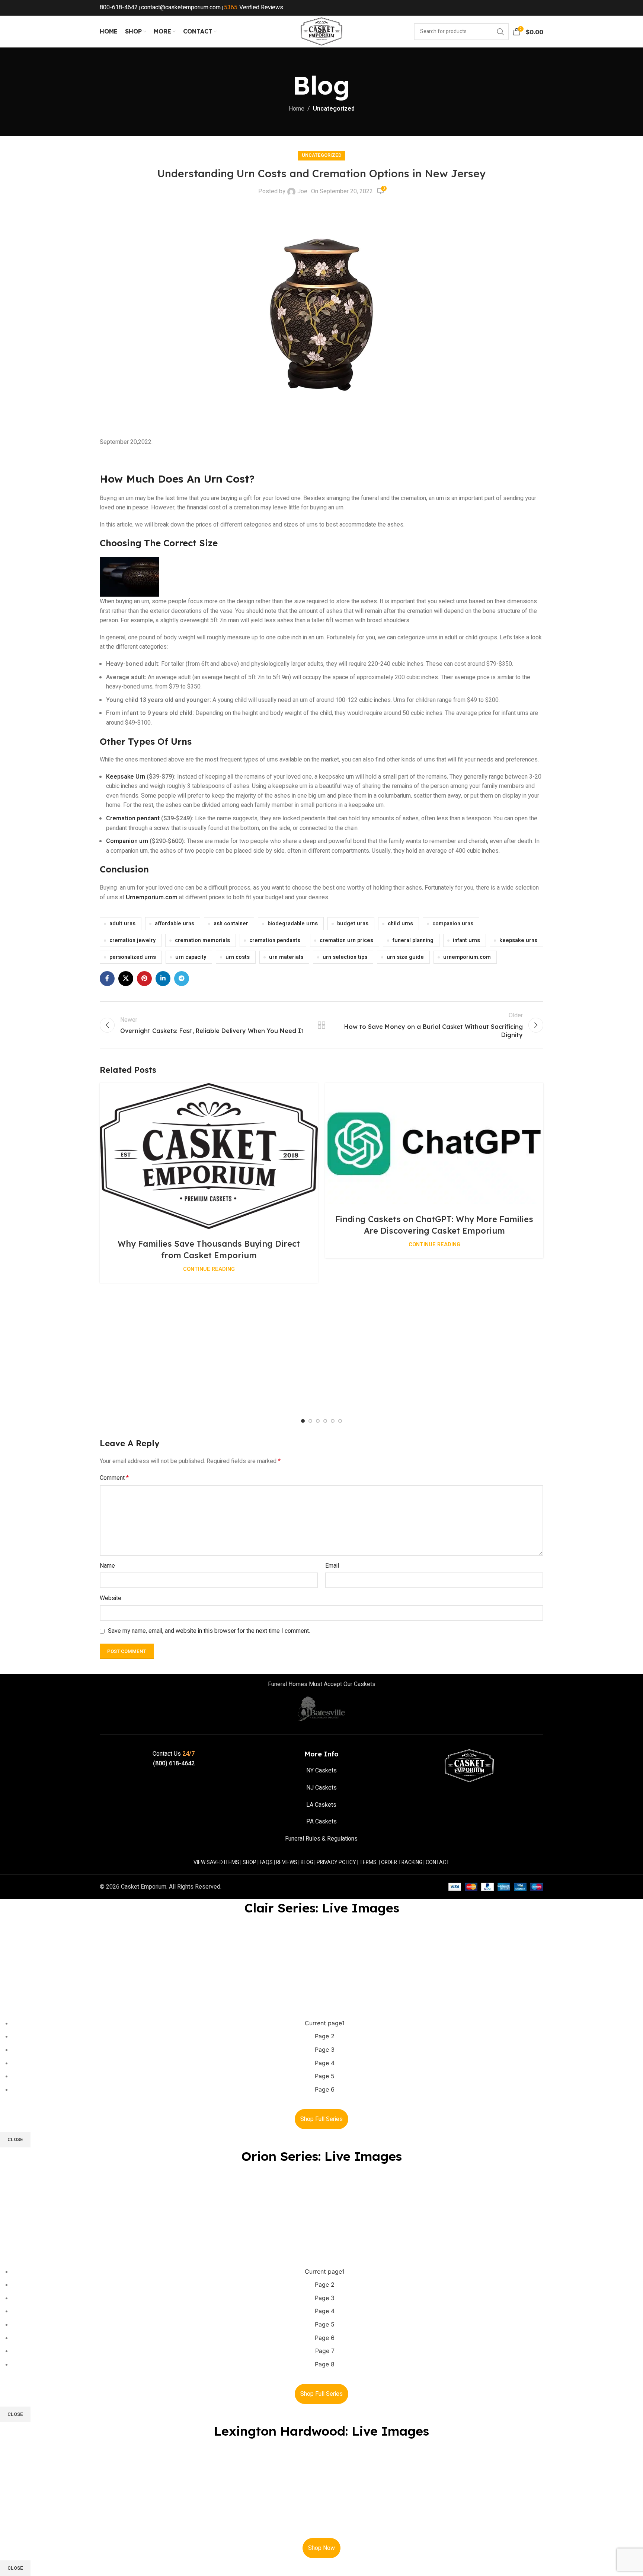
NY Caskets (321, 1771)
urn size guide (405, 957)
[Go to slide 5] (333, 1421)
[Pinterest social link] (144, 979)
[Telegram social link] (182, 979)
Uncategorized (334, 109)
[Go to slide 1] (303, 1421)
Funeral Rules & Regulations (321, 1839)
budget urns (353, 924)
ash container (231, 924)
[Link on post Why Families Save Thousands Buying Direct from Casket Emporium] (209, 1156)
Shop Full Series (321, 2119)
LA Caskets (321, 1805)
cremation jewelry (132, 940)
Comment (114, 1478)
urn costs (238, 957)
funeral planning (413, 940)
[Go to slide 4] (325, 1421)
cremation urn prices (346, 940)
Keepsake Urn (126, 777)
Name (107, 1566)
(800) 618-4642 (174, 1764)
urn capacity (191, 957)
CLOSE (15, 2139)
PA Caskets (321, 1822)
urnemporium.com (467, 957)
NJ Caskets (321, 1788)
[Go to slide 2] (310, 1421)
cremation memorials (202, 940)
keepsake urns (518, 940)
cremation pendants (275, 940)
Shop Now (321, 2548)
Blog (307, 1862)
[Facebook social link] (107, 979)
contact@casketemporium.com (181, 7)
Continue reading (209, 1269)
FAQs (266, 1862)
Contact (438, 1862)
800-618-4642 (119, 7)
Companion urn (127, 841)
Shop (249, 1862)
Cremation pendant (133, 818)
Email (332, 1566)
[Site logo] (321, 31)
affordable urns (175, 924)
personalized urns (133, 957)
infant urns (466, 940)
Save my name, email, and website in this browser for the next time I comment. (209, 1631)
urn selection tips (345, 957)
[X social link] (126, 979)
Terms (368, 1862)
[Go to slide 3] (318, 1421)
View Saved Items (216, 1862)
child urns (400, 924)
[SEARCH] (500, 32)
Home (297, 109)
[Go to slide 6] (340, 1421)
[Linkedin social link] (163, 979)
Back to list (322, 1025)
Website (111, 1598)
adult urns (122, 924)
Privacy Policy (336, 1862)
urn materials (286, 957)
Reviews (287, 1862)
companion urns (453, 924)
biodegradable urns (293, 924)
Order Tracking (402, 1862)
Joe (302, 191)
